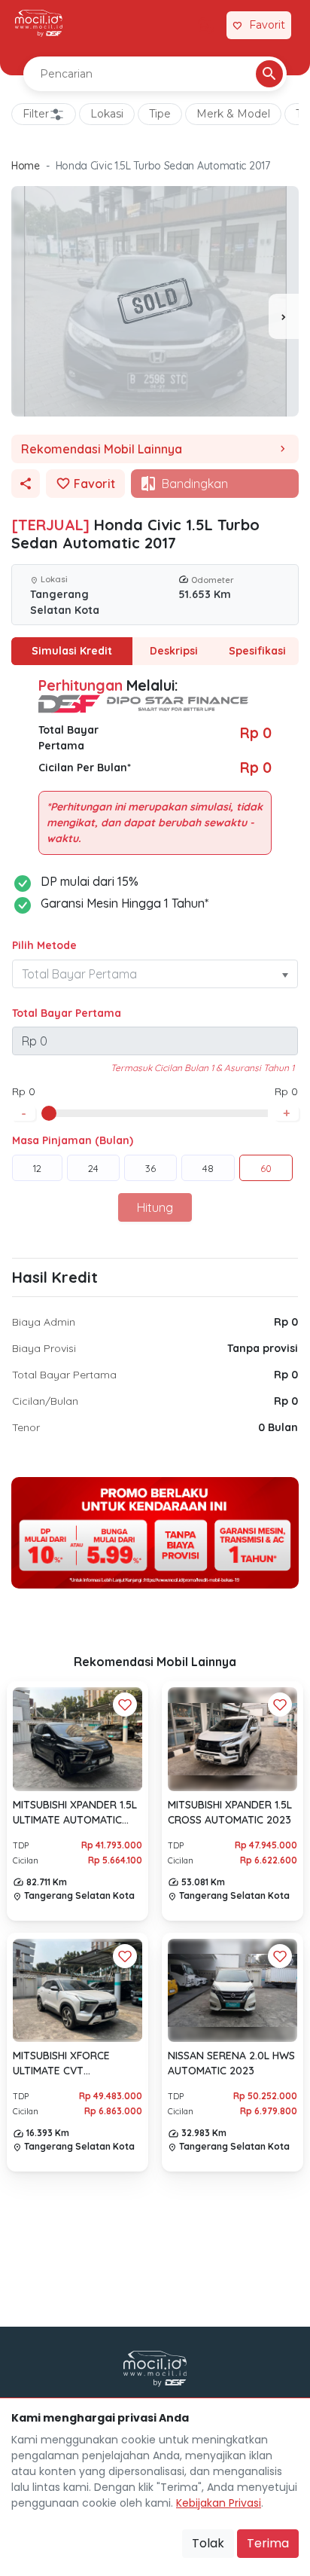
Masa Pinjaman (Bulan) (73, 1140)
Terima (268, 2543)
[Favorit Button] (125, 1705)
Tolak (208, 2543)
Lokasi (107, 114)
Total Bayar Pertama (67, 1013)
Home (26, 166)
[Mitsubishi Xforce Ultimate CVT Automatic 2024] (77, 1990)
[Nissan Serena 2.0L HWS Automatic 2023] (232, 1990)
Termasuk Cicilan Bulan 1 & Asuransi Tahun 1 (202, 1068)
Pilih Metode (44, 945)
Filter (36, 114)
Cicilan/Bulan (45, 1401)
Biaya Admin (44, 1322)
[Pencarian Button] (269, 74)
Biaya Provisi (44, 1348)
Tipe (160, 114)
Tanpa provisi (263, 1348)
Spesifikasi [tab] (257, 651)
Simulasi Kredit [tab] (72, 651)
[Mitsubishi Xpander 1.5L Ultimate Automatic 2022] (77, 1739)
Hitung (155, 1207)
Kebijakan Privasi (219, 2503)
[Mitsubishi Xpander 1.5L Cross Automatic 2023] (232, 1740)
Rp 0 (286, 1322)
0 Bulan (278, 1427)
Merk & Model (233, 114)
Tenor (26, 1427)
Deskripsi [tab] (174, 651)
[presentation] (284, 316)
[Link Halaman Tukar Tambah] (206, 26)
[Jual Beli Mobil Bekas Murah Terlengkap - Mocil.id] (39, 23)
